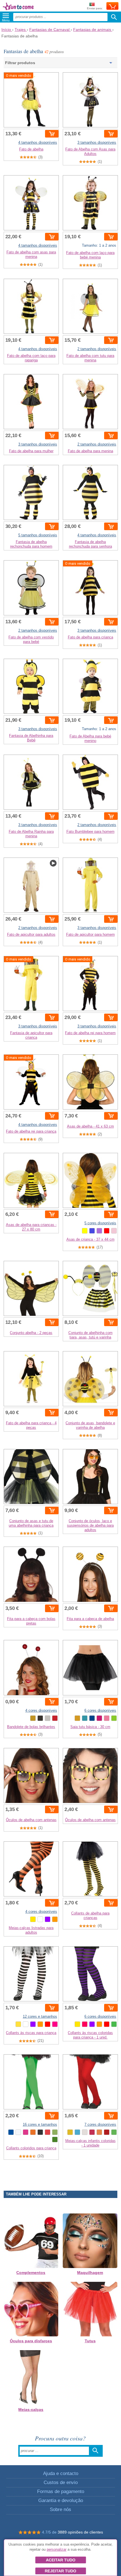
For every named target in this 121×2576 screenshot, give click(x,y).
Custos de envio (61, 2482)
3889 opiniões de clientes (80, 2532)
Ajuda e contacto (61, 2473)
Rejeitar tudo (60, 2571)
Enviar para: (95, 8)
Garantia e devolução (61, 2500)
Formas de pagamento (61, 2491)
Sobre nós (60, 2509)
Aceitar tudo (61, 2560)
